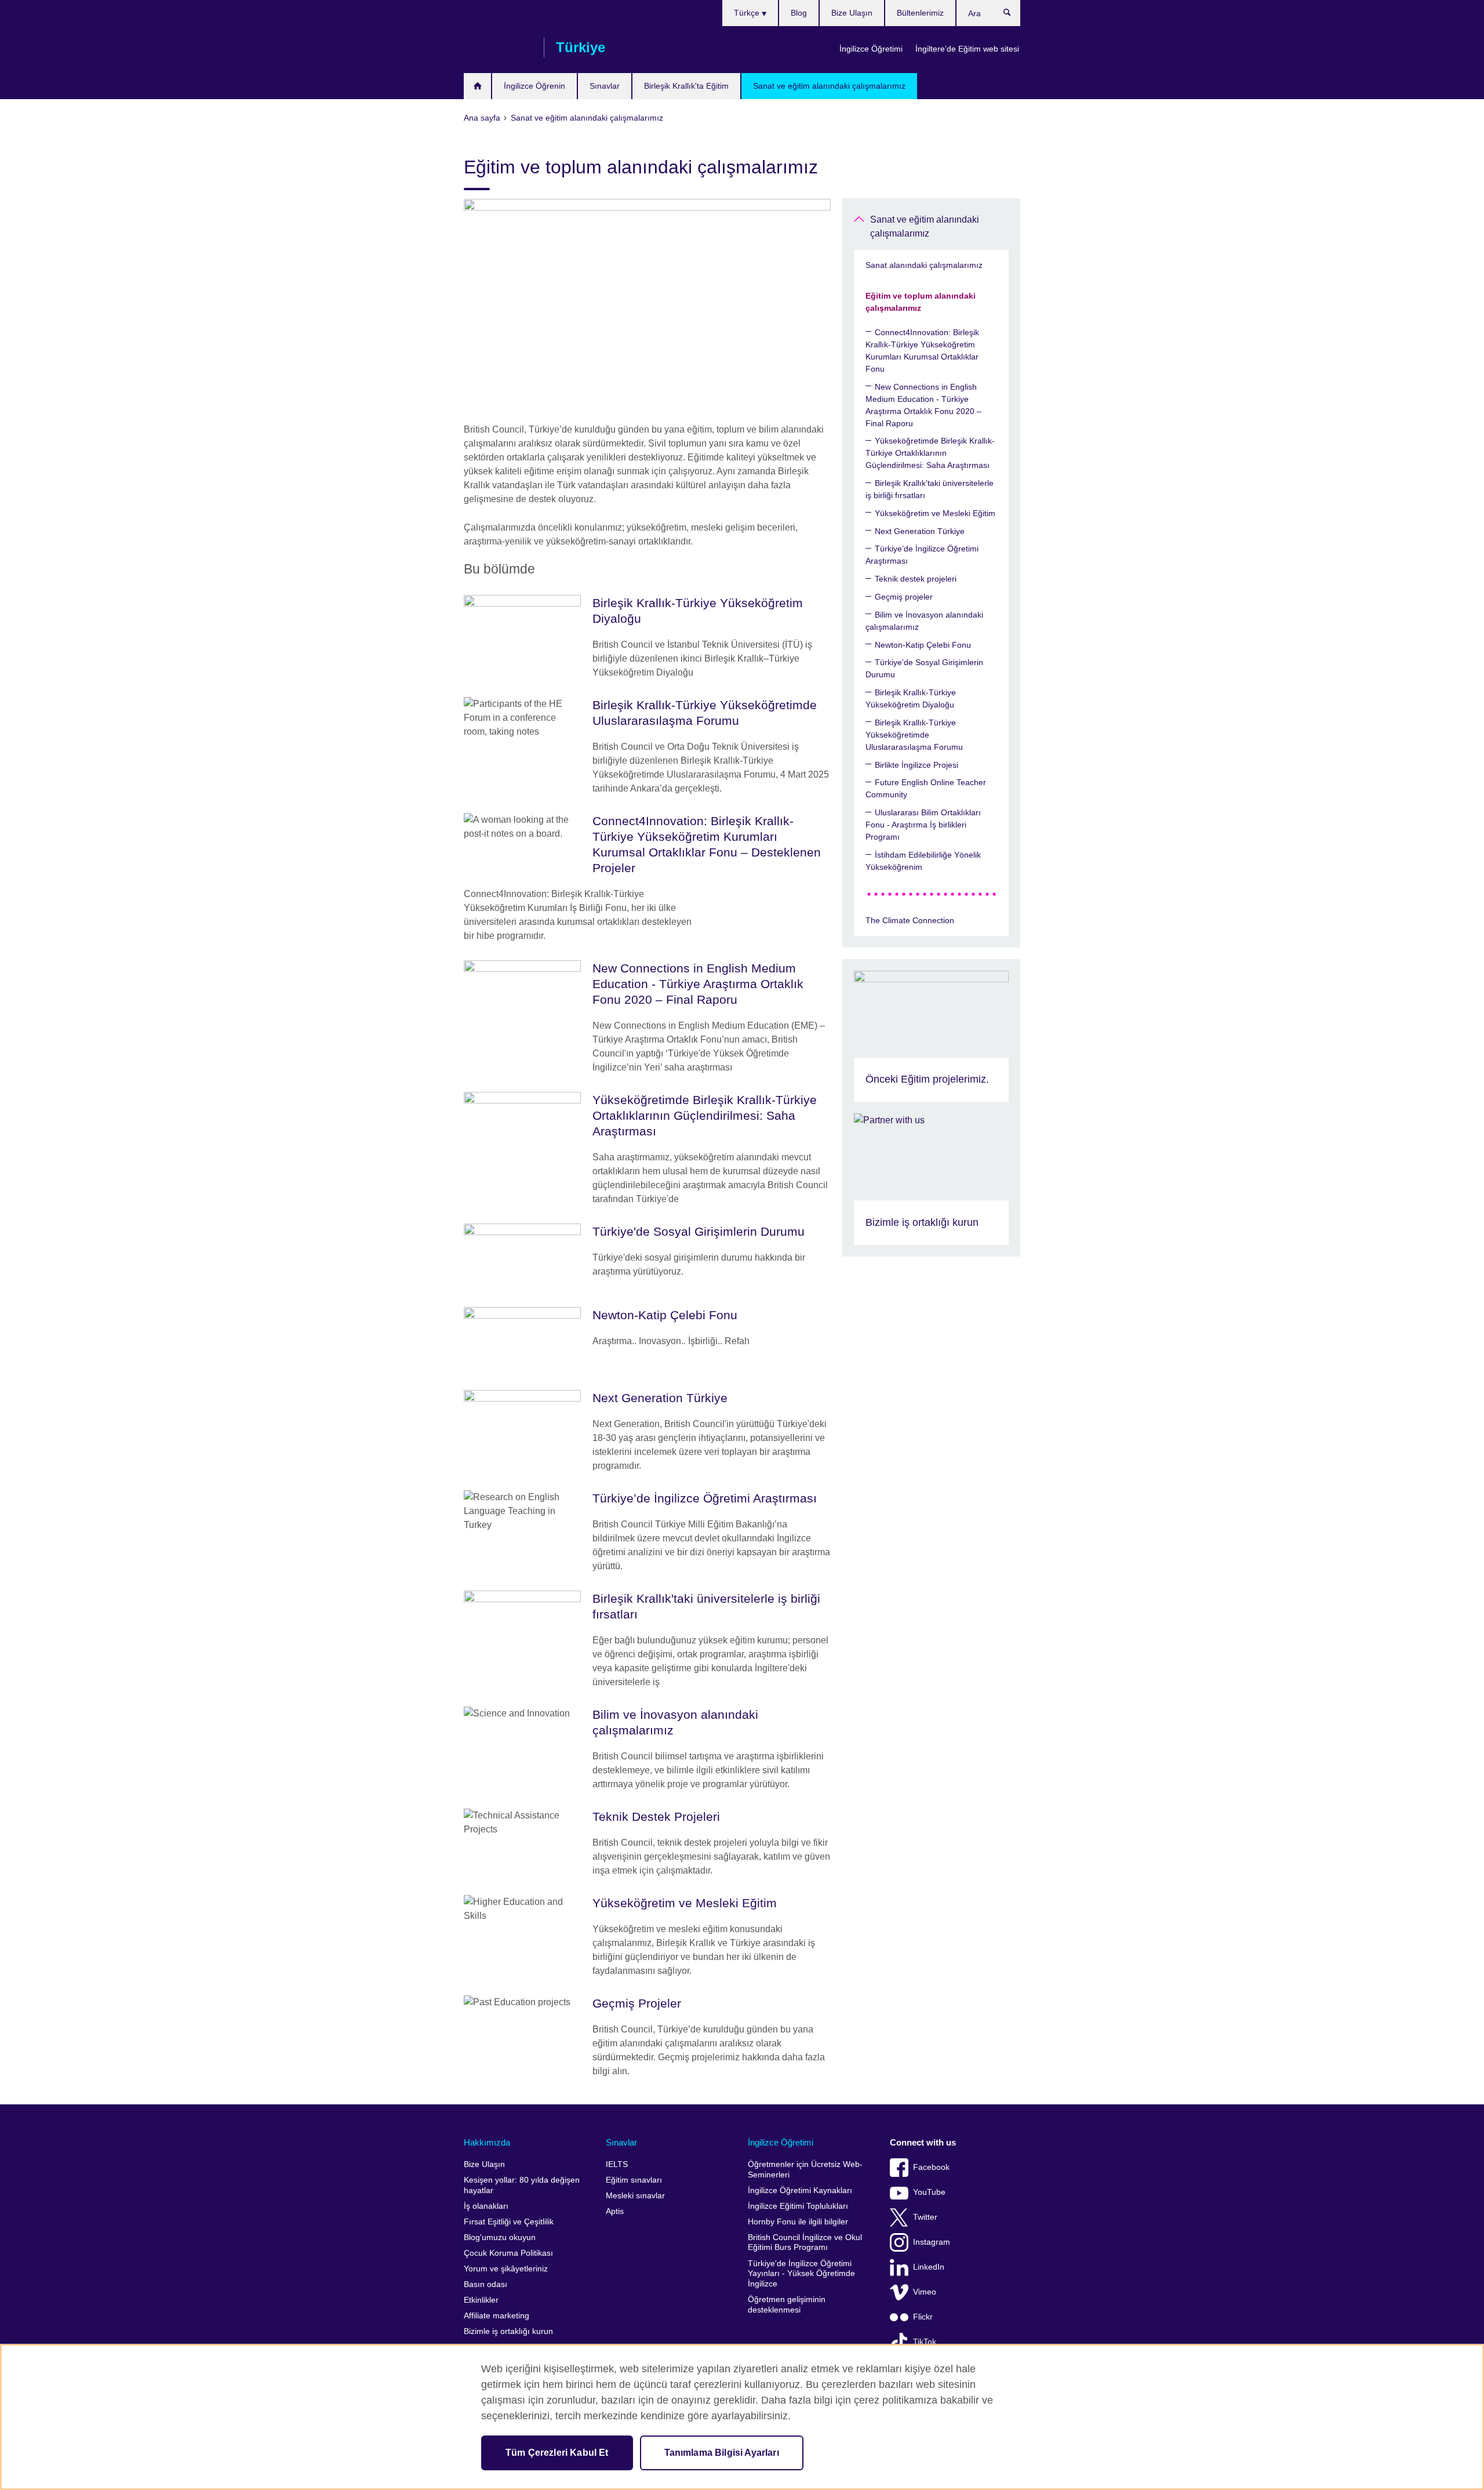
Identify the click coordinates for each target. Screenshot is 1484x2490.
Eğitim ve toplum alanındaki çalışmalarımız (921, 302)
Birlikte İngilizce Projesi (916, 765)
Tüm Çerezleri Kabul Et (557, 2453)
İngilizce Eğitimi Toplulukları (798, 2206)
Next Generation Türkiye (920, 531)
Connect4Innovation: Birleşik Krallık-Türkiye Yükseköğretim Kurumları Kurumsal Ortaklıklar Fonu (922, 351)
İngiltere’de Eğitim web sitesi (967, 49)
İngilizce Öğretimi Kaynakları (800, 2190)
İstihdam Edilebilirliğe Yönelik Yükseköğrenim (923, 861)
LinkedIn (929, 2267)
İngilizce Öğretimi (871, 49)
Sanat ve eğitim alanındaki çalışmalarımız (829, 86)
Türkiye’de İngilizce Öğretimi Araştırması (922, 555)
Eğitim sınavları (634, 2180)
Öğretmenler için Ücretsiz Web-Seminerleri (805, 2170)
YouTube (929, 2192)
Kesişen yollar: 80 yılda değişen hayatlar (522, 2185)
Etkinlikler (481, 2300)
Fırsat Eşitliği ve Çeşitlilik (509, 2222)
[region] (742, 2417)
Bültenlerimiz (920, 13)
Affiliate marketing (497, 2316)
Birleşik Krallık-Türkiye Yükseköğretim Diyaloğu (911, 698)
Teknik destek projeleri (916, 579)
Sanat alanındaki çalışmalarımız (924, 265)
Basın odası (485, 2284)
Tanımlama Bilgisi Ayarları (722, 2453)
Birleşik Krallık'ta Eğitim (686, 86)
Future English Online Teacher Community (926, 788)
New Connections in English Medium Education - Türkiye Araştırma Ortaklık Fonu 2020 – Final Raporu (923, 405)
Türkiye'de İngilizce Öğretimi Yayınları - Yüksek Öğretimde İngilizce (801, 2274)
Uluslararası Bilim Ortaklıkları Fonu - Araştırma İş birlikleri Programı (923, 825)
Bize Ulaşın (852, 13)
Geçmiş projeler (904, 597)
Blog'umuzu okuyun (500, 2237)
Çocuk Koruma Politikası (508, 2253)
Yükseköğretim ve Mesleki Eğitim (935, 513)
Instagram (932, 2242)
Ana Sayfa (477, 86)
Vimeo (925, 2292)
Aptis (615, 2211)
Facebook (931, 2167)
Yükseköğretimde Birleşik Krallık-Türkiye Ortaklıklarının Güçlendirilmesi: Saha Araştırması (930, 453)
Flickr (923, 2317)
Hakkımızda (487, 2142)
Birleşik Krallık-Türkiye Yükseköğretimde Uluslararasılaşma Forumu (914, 735)
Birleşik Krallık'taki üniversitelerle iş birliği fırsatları (930, 489)
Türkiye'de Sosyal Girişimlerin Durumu (924, 668)
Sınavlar (605, 86)
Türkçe (748, 13)
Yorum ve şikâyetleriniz (506, 2269)
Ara (1013, 15)
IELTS (617, 2164)
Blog (799, 13)
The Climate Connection (910, 920)
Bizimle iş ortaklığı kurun (508, 2331)
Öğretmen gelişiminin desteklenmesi (787, 2305)
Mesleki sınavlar (635, 2196)
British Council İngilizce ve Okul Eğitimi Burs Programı (805, 2243)
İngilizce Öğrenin (534, 86)
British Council (498, 48)
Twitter (925, 2217)
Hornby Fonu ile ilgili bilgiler (798, 2222)
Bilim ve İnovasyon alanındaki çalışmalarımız (924, 621)
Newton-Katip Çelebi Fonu (923, 645)
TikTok (925, 2342)
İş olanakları (486, 2206)
